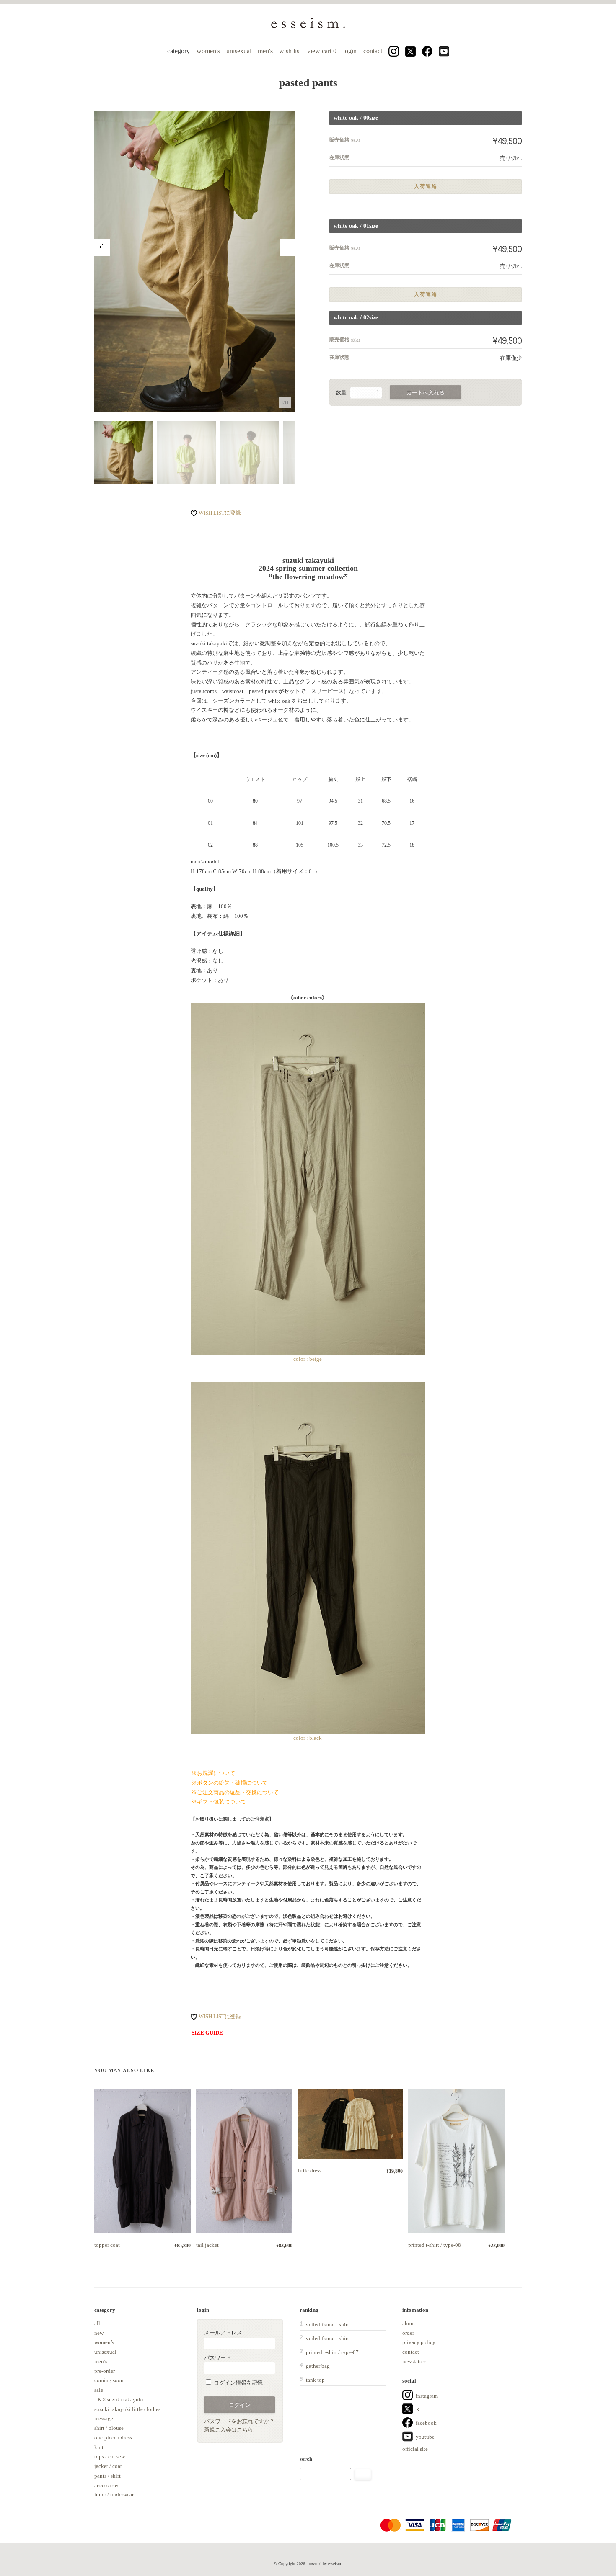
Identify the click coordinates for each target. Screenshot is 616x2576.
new (99, 2333)
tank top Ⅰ (319, 2380)
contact (373, 51)
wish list (290, 51)
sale (99, 2390)
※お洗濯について (213, 1773)
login (350, 51)
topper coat (107, 2245)
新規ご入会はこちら (229, 2430)
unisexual (239, 51)
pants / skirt (107, 2476)
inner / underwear (114, 2495)
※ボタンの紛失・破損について (230, 1783)
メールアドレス (223, 2333)
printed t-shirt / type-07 (332, 2352)
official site (415, 2449)
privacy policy (419, 2342)
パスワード (218, 2358)
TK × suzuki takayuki (119, 2400)
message (104, 2418)
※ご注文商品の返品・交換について (235, 1792)
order (408, 2333)
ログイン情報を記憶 (238, 2383)
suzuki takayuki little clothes (127, 2409)
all (97, 2323)
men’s (101, 2361)
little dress (310, 2170)
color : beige (308, 1359)
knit (99, 2447)
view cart (323, 51)
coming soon (109, 2380)
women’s (104, 2342)
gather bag (318, 2366)
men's (265, 51)
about (409, 2323)
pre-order (105, 2371)
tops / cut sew (110, 2456)
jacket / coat (108, 2466)
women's (208, 51)
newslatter (414, 2361)
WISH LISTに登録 (220, 513)
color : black (308, 1738)
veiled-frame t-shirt (327, 2325)
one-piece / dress (113, 2438)
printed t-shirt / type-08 (435, 2245)
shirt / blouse (109, 2428)
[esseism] (308, 27)
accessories (107, 2485)
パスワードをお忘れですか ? (239, 2421)
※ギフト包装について (219, 1802)
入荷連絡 (426, 187)
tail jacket (207, 2245)
